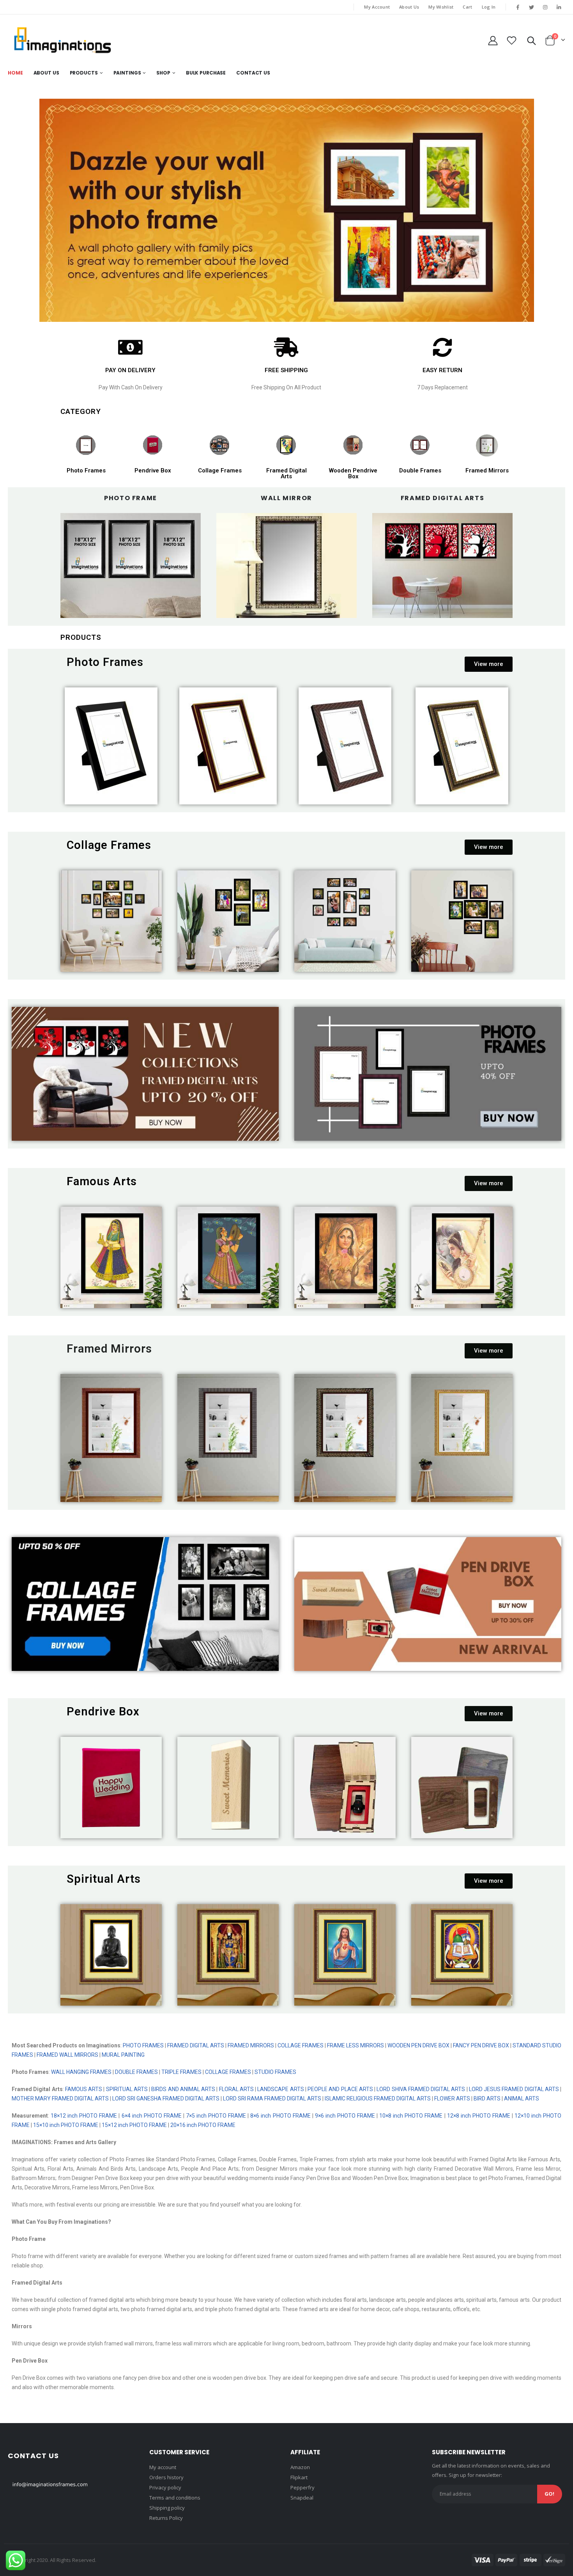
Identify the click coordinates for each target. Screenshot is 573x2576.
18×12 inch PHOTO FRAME (84, 2116)
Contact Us (253, 73)
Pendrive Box (153, 470)
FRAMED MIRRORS (251, 2045)
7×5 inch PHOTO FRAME (215, 2116)
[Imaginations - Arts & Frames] (62, 40)
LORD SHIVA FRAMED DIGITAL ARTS (421, 2089)
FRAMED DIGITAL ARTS (196, 2045)
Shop (163, 73)
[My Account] (493, 40)
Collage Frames (220, 470)
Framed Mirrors (487, 470)
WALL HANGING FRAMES (81, 2072)
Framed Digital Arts (286, 473)
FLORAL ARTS (236, 2089)
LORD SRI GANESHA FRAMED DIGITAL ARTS (166, 2098)
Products (84, 73)
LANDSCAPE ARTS (280, 2089)
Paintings (127, 73)
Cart (467, 7)
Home (15, 73)
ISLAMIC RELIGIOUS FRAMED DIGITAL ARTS (377, 2098)
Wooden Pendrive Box (353, 473)
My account (163, 2467)
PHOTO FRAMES (143, 2045)
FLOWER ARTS (452, 2098)
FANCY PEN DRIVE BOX (481, 2045)
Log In (489, 7)
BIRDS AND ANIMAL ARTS (183, 2089)
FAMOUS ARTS (84, 2089)
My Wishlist (441, 7)
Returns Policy (166, 2518)
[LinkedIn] (559, 7)
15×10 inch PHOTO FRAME (66, 2125)
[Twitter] (531, 7)
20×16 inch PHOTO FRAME (203, 2125)
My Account (377, 7)
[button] (489, 664)
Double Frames (420, 470)
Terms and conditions (175, 2498)
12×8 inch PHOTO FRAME (479, 2116)
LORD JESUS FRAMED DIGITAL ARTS (514, 2089)
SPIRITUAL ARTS (127, 2089)
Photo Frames (86, 470)
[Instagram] (545, 7)
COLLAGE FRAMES (301, 2045)
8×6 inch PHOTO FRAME (280, 2116)
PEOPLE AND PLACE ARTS (340, 2089)
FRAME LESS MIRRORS (355, 2045)
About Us (409, 7)
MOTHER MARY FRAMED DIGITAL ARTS (60, 2098)
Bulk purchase (206, 73)
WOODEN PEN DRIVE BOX (418, 2045)
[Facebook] (518, 7)
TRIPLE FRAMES (181, 2072)
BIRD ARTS (487, 2098)
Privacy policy (165, 2487)
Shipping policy (167, 2508)
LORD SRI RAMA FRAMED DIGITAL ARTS (272, 2098)
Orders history (166, 2477)
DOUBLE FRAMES (136, 2072)
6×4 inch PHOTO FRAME (152, 2116)
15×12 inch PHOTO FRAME (134, 2125)
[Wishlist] (512, 40)
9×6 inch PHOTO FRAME (344, 2116)
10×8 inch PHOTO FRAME (411, 2116)
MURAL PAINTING (123, 2055)
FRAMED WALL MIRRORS (67, 2055)
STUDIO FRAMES (275, 2072)
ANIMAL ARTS (522, 2098)
